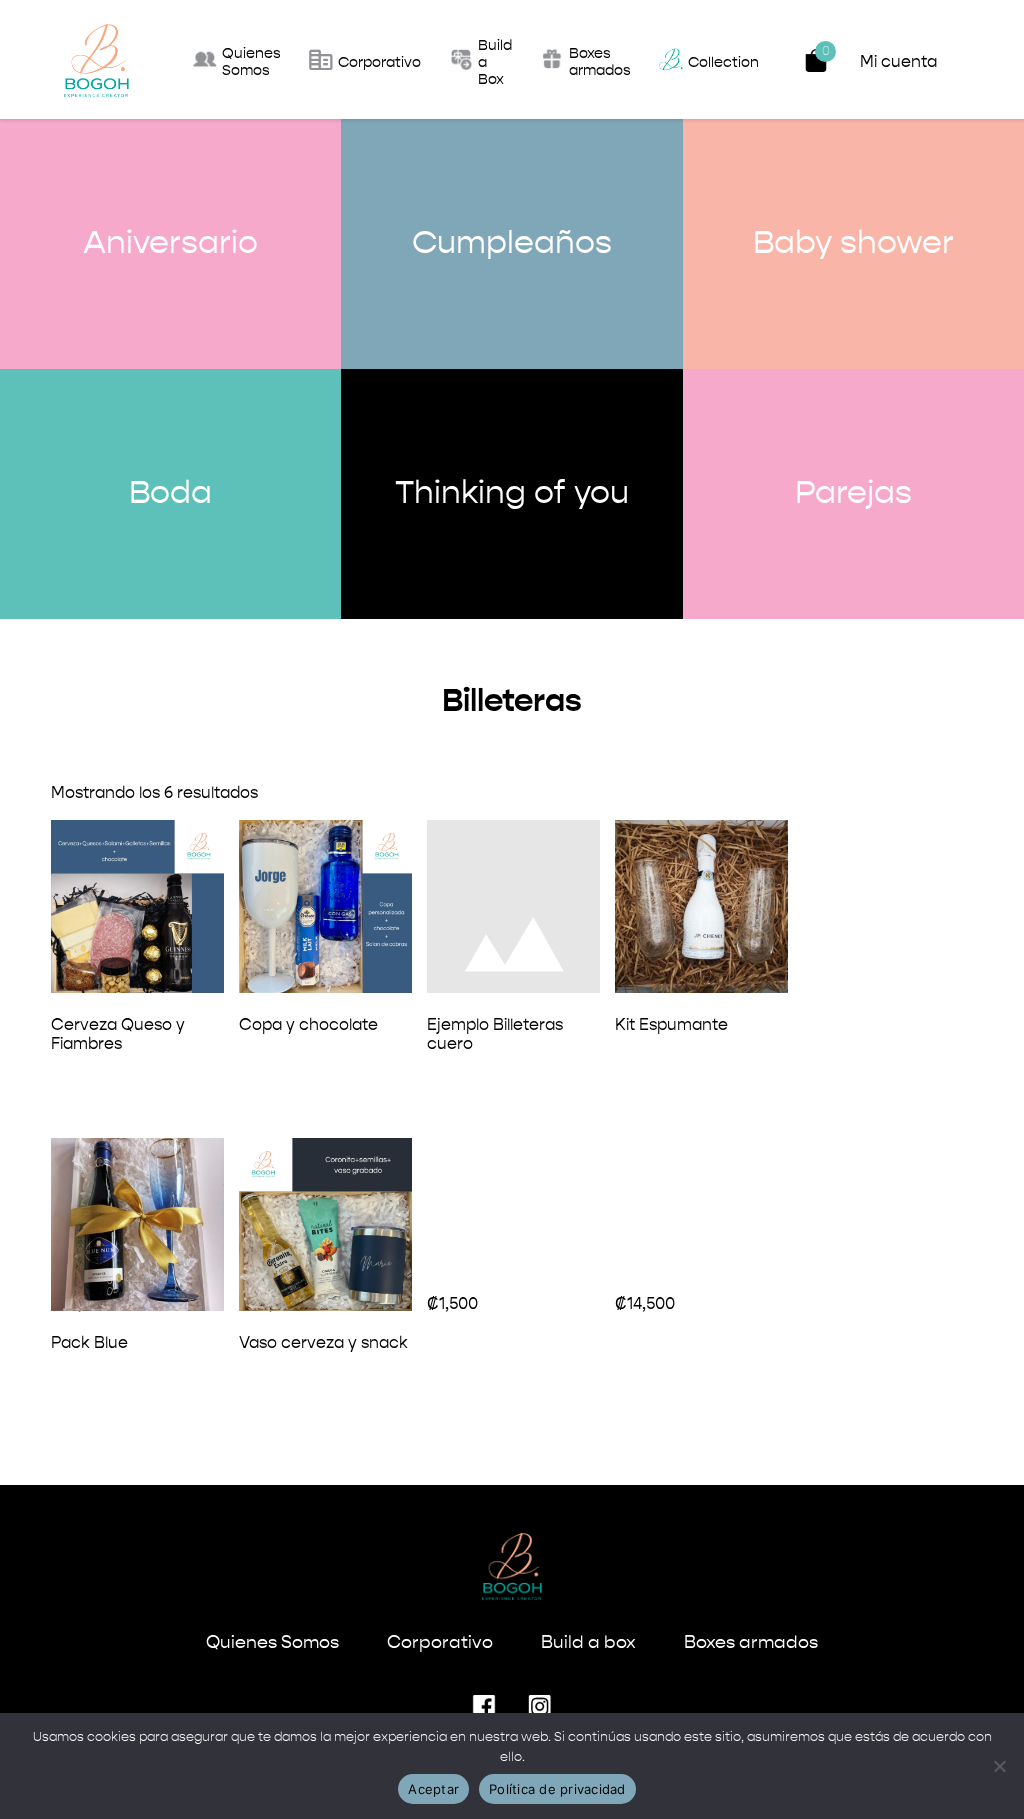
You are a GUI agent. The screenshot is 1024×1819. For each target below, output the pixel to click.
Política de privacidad (557, 1789)
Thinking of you (512, 494)
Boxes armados (751, 1643)
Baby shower (853, 244)
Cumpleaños (512, 244)
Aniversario (170, 244)
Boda (170, 494)
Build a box (588, 1643)
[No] (999, 1766)
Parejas (853, 494)
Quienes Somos (272, 1643)
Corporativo (440, 1643)
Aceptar (433, 1789)
